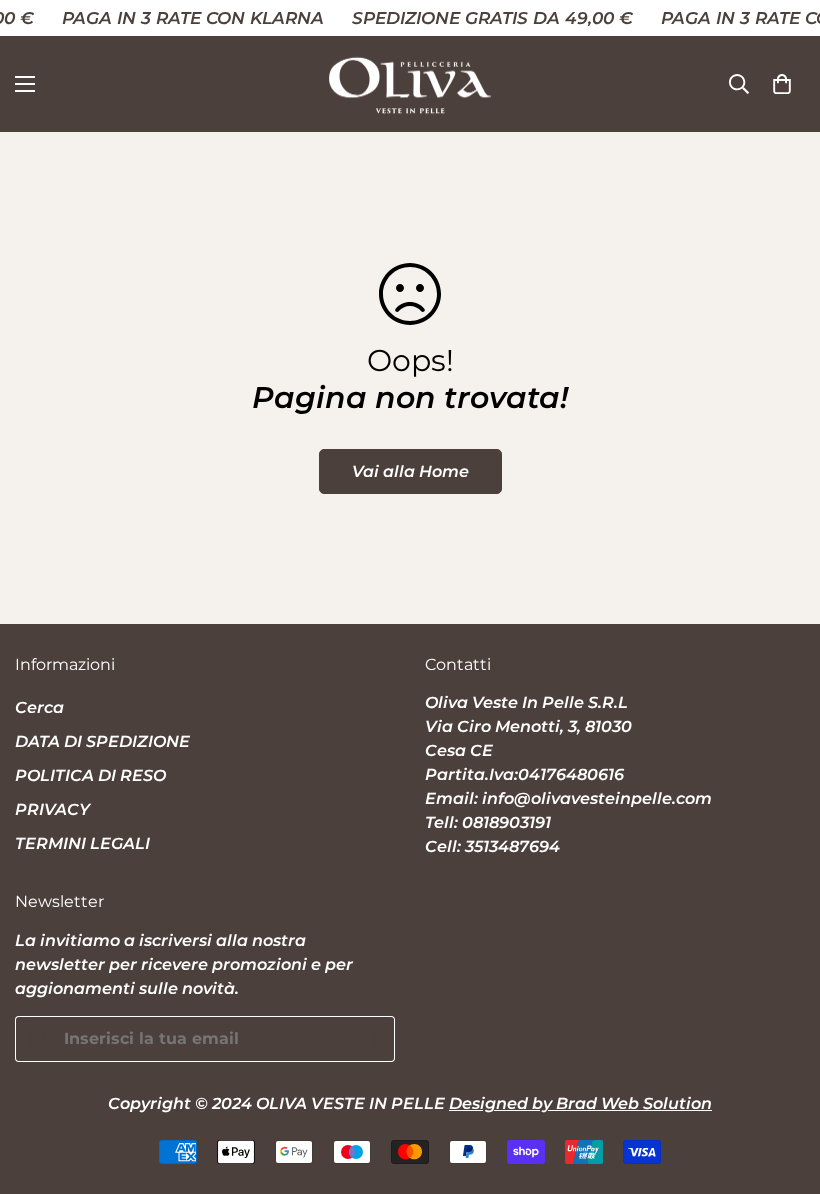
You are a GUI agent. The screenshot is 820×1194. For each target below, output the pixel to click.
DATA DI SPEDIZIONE (102, 741)
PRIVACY (52, 809)
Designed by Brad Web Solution (580, 1103)
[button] (782, 84)
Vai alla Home (410, 471)
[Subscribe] (372, 1039)
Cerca (39, 707)
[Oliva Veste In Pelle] (410, 84)
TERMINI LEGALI (82, 843)
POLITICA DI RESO (90, 775)
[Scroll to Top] (781, 1085)
